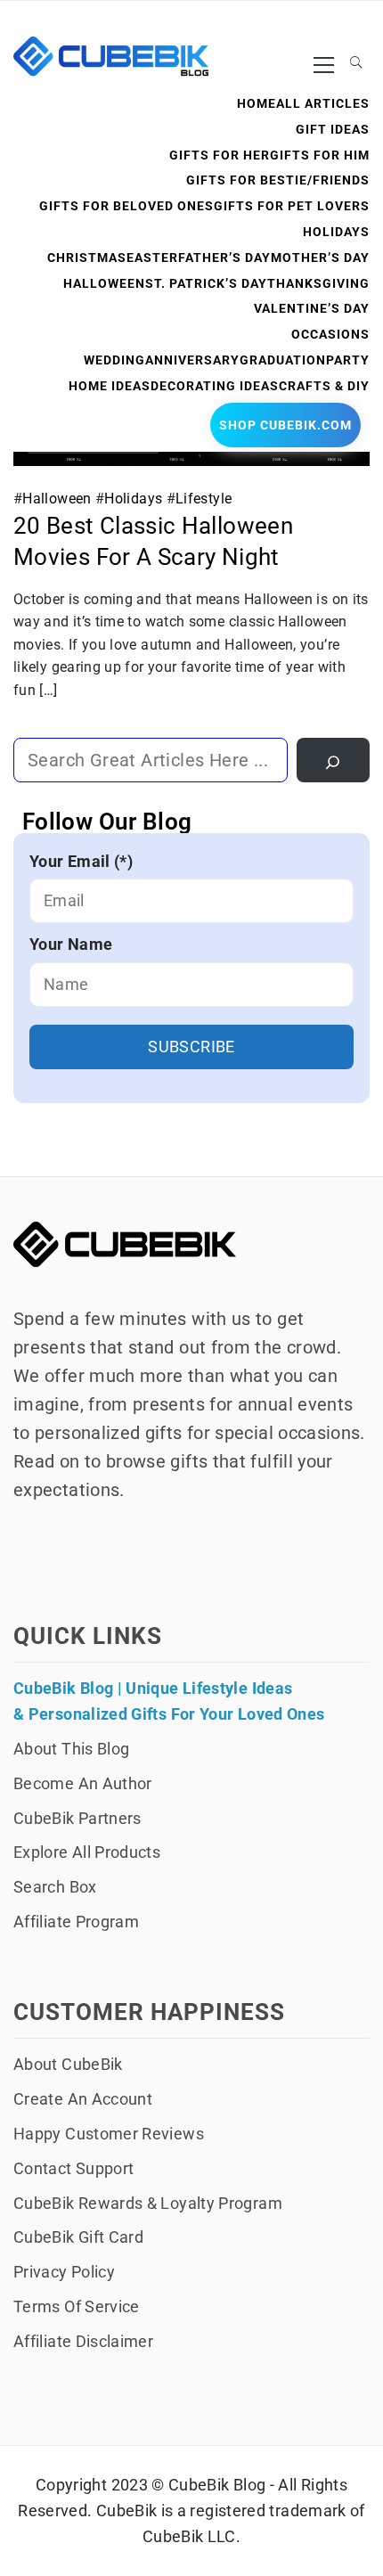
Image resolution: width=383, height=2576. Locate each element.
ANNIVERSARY (192, 360)
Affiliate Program (76, 1922)
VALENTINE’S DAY (312, 308)
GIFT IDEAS (333, 129)
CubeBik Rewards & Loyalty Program (148, 2203)
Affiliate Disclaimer (83, 2341)
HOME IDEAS (110, 386)
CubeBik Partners (77, 1818)
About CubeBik (68, 2064)
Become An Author (83, 1783)
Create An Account (83, 2099)
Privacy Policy (64, 2272)
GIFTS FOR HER (220, 155)
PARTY (348, 360)
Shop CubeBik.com (285, 425)
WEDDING (114, 360)
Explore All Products (87, 1852)
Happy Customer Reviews (109, 2134)
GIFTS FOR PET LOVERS (292, 206)
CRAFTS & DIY (324, 386)
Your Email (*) (81, 861)
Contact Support (73, 2168)
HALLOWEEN (104, 283)
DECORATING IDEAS (215, 386)
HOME (257, 103)
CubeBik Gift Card (78, 2237)
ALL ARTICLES (323, 103)
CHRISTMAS (87, 258)
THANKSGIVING (318, 283)
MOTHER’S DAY (320, 258)
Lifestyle (204, 499)
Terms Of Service (77, 2306)
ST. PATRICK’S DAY (206, 283)
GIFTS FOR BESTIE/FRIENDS (278, 180)
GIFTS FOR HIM (320, 155)
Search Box (55, 1887)
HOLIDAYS (336, 232)
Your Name (71, 944)
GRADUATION (283, 360)
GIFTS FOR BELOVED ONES (126, 206)
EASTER (152, 258)
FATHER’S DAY (224, 258)
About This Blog (71, 1749)
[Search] (333, 760)
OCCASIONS (330, 334)
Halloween (57, 499)
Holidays (133, 499)
